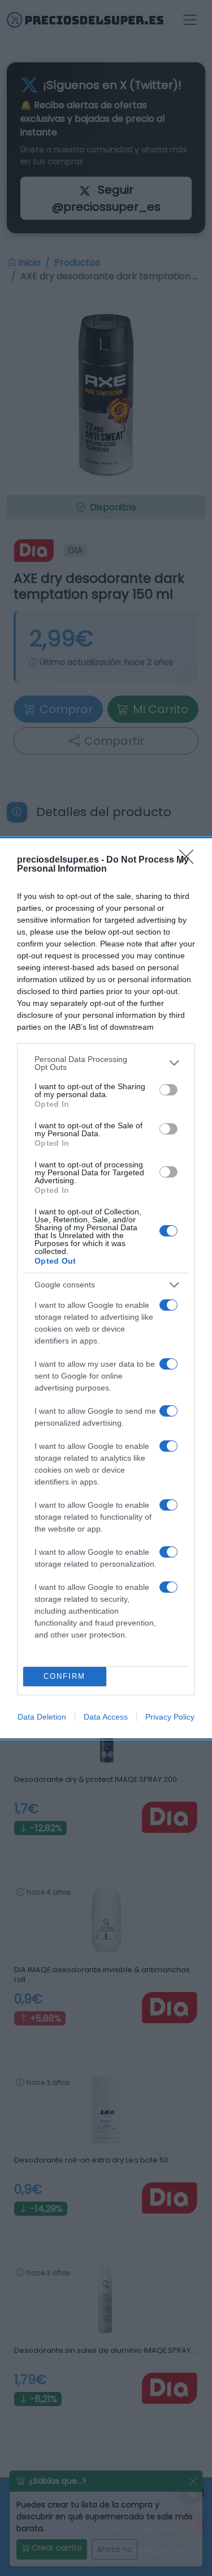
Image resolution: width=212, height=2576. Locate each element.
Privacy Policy (170, 1717)
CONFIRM (64, 1676)
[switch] (168, 1090)
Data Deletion (42, 1717)
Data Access (106, 1717)
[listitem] (106, 1063)
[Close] (190, 860)
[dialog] (106, 1288)
